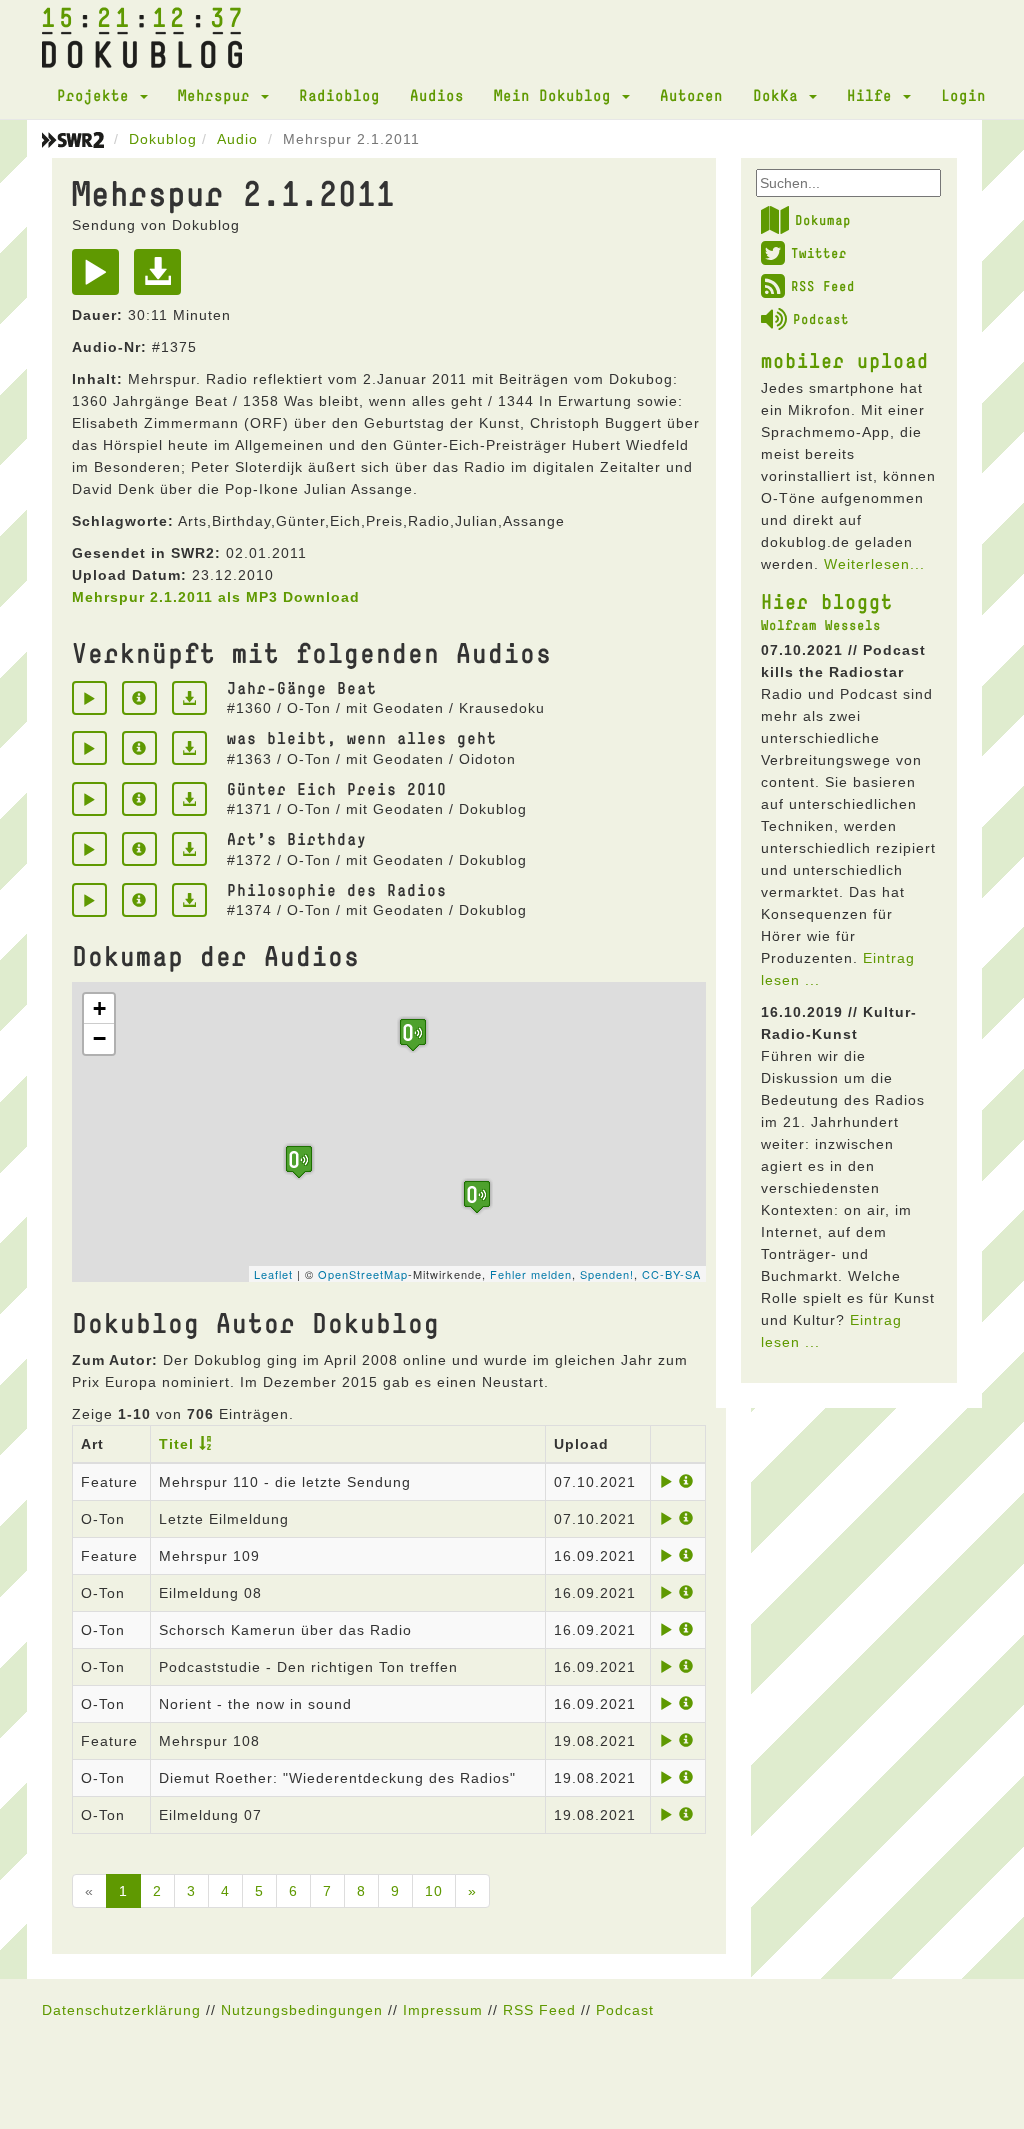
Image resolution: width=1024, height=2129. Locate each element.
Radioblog (339, 95)
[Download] (162, 279)
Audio (237, 139)
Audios (437, 95)
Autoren (691, 95)
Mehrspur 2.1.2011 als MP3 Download (216, 597)
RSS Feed (823, 286)
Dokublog (163, 139)
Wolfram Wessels (821, 625)
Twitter (819, 253)
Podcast (821, 319)
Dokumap (823, 220)
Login (963, 95)
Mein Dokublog (557, 95)
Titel (176, 1444)
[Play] (100, 279)
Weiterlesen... (874, 564)
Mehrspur (218, 95)
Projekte (97, 95)
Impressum (443, 2010)
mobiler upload (845, 360)
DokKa (780, 95)
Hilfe (874, 95)
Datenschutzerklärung (121, 2010)
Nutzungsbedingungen (302, 2010)
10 (434, 1891)
